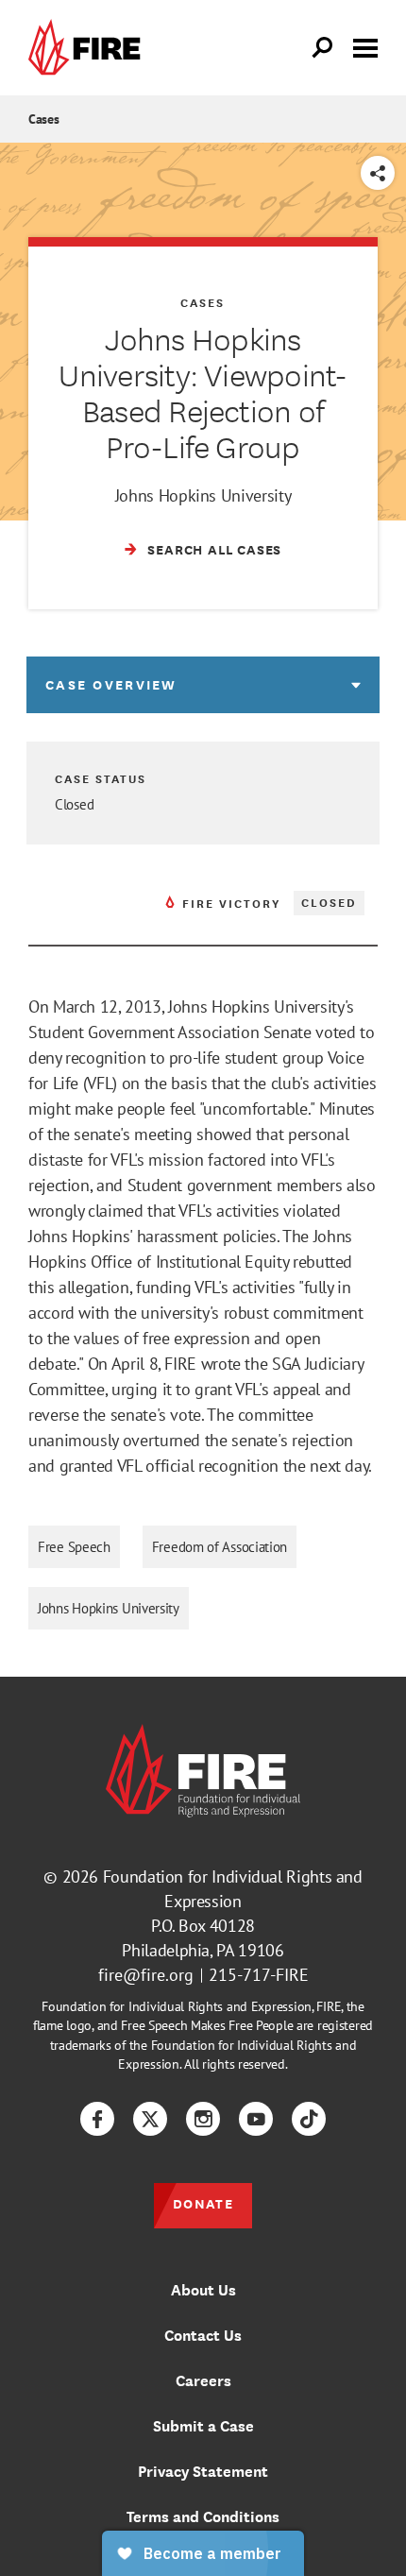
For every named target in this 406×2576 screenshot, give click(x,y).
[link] (89, 48)
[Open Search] (323, 48)
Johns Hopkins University (109, 1608)
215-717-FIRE (259, 1975)
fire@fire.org (146, 1975)
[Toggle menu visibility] (365, 46)
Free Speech (74, 1547)
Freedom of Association (220, 1547)
